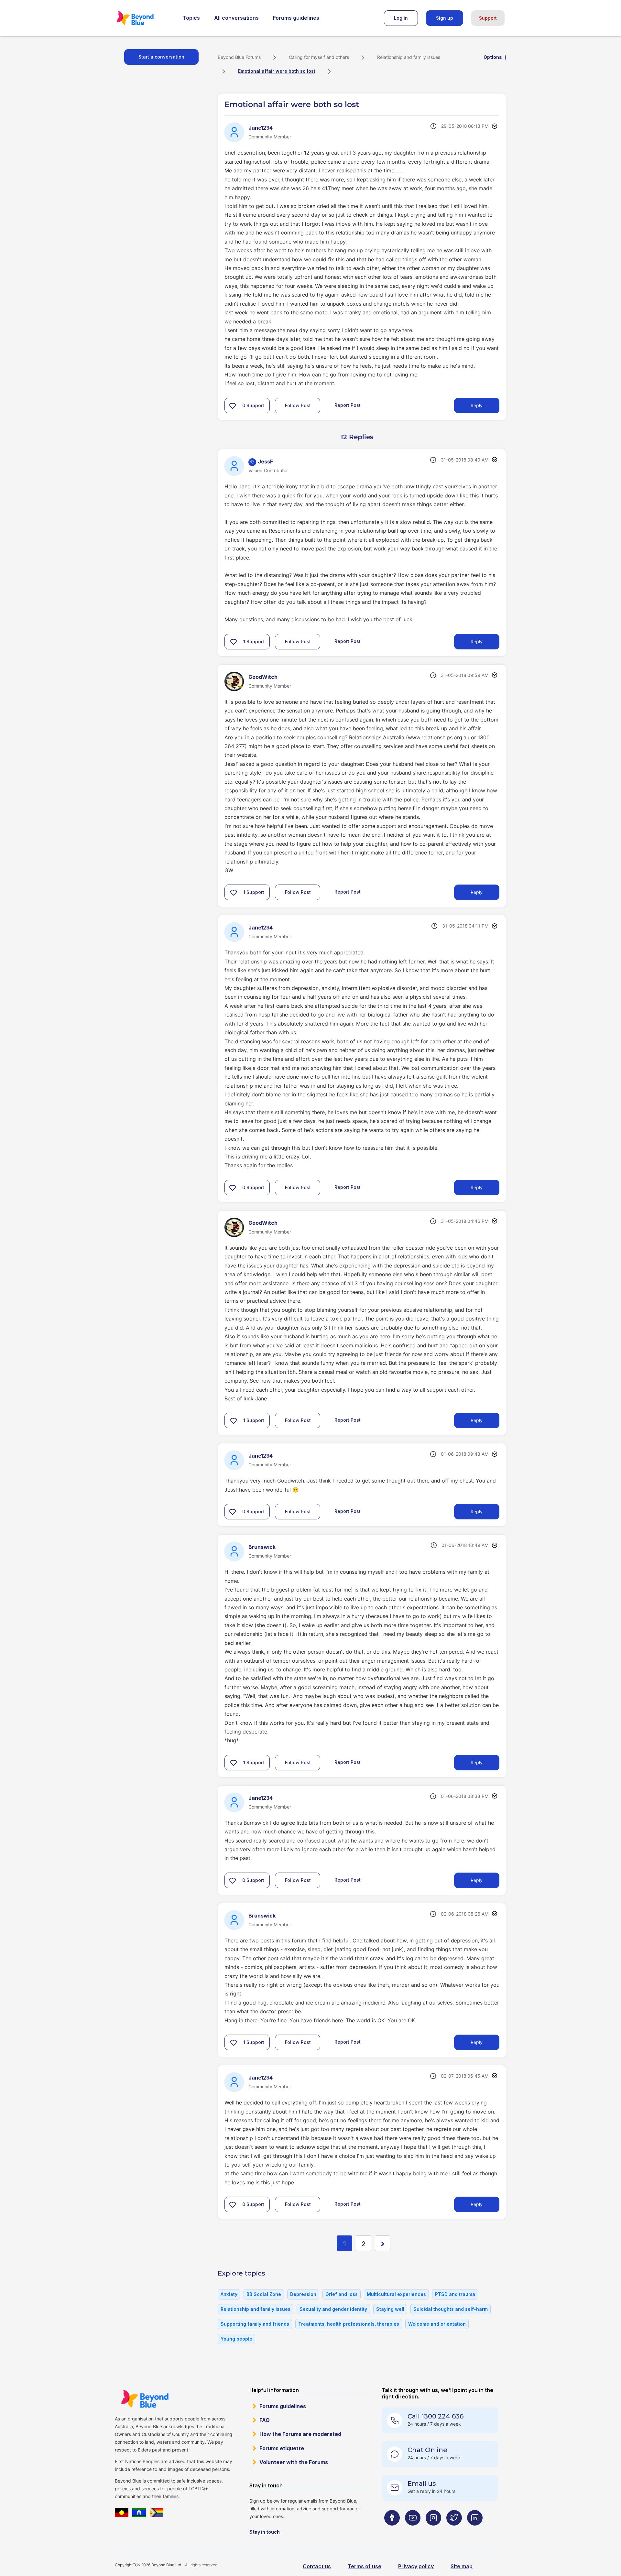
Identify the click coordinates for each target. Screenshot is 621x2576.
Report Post (348, 405)
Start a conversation (161, 57)
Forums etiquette (282, 2448)
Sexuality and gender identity (333, 2309)
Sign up (445, 18)
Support (488, 18)
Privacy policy (416, 2566)
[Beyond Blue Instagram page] (433, 2531)
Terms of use (365, 2566)
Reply (477, 405)
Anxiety (229, 2294)
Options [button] (493, 57)
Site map (462, 2566)
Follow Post (298, 405)
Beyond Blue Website (145, 2399)
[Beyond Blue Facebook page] (392, 2531)
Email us (422, 2484)
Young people (236, 2339)
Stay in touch (265, 2532)
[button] (233, 406)
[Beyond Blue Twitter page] (454, 2531)
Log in (401, 18)
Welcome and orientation (437, 2324)
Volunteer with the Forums (294, 2462)
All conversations (236, 18)
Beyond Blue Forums (144, 18)
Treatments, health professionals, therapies (349, 2324)
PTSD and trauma (455, 2294)
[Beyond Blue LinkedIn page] (475, 2531)
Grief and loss (342, 2294)
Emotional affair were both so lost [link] (277, 71)
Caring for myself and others (319, 57)
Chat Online (427, 2450)
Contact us (317, 2566)
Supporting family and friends (255, 2324)
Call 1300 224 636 (436, 2416)
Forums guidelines (296, 18)
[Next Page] (383, 2243)
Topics (191, 18)
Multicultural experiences (396, 2294)
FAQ (265, 2420)
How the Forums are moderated (300, 2434)
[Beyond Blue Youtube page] (413, 2531)
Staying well (390, 2309)
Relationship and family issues (409, 57)
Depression (303, 2294)
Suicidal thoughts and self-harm (451, 2309)
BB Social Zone (264, 2294)
